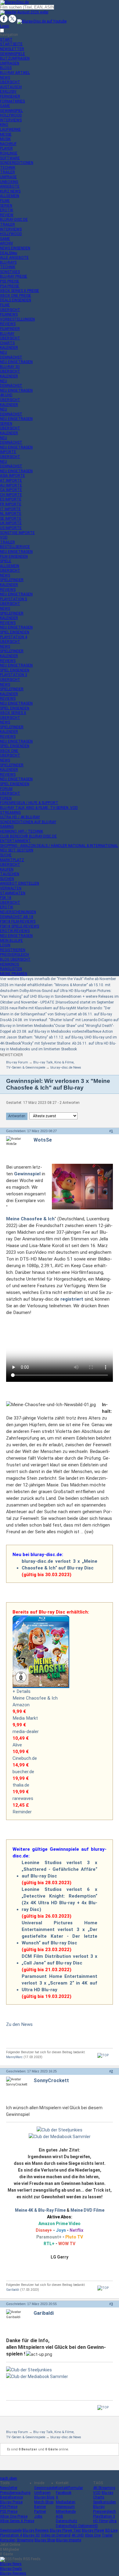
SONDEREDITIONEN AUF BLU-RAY (28, 822)
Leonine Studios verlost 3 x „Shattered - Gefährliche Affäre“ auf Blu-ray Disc (60, 1869)
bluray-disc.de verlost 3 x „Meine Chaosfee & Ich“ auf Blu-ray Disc (60, 1565)
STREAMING (10, 813)
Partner (40, 2512)
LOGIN (5, 945)
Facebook (64, 2493)
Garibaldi (13, 2290)
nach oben (9, 2478)
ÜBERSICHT (10, 82)
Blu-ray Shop (45, 2540)
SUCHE (6, 855)
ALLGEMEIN (10, 196)
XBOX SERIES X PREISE (20, 291)
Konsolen (8, 2540)
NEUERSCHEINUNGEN (18, 912)
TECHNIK (8, 168)
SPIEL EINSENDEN (15, 632)
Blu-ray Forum (17, 1062)
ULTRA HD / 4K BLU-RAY (20, 817)
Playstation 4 (11, 2535)
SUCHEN (7, 879)
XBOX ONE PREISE (16, 296)
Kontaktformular (69, 2488)
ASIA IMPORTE (13, 476)
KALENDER (9, 348)
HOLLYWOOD (11, 115)
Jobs (38, 2516)
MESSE (6, 134)
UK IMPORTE (11, 523)
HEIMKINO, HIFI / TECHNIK (22, 831)
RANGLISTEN (11, 969)
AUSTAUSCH (11, 87)
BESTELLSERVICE (15, 547)
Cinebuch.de (25, 1758)
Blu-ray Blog (44, 2497)
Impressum (65, 2507)
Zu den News (19, 2024)
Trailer (107, 2535)
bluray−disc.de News (66, 1068)
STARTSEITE (11, 44)
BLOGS (6, 68)
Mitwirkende (66, 2512)
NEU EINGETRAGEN (16, 362)
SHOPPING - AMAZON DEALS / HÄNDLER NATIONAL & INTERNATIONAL (59, 846)
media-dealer (26, 1732)
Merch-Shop (44, 2502)
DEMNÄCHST (11, 357)
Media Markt (25, 1718)
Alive (17, 1745)
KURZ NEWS (10, 191)
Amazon (21, 1705)
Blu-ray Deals (11, 2569)
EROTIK (7, 210)
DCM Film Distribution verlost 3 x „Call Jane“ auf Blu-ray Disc (60, 1960)
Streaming (25, 2540)
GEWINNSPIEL (11, 111)
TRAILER (7, 172)
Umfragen (42, 2493)
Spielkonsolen (105, 2502)
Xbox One (93, 2535)
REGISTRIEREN (13, 950)
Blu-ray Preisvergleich (105, 2509)
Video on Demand (56, 2535)
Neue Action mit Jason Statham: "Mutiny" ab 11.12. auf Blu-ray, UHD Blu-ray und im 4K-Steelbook (58, 1037)
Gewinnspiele (45, 2488)
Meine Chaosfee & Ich (35, 1698)
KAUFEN (7, 869)
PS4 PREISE (10, 286)
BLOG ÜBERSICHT (15, 959)
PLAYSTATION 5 (14, 599)
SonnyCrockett (51, 2080)
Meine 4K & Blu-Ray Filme (40, 2210)
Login (5, 26)
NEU (4, 352)
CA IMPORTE (11, 490)
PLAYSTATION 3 (14, 675)
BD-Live (111, 2530)
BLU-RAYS (8, 262)
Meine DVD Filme (87, 2210)
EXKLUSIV (8, 92)
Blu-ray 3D (31, 2535)
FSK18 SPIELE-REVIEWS (20, 926)
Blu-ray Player (93, 2530)
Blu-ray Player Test (65, 2530)
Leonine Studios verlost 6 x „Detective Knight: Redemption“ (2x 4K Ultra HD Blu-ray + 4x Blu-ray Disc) (60, 1899)
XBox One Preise (14, 2516)
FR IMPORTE (11, 504)
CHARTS (7, 343)
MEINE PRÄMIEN (14, 974)
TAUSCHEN (10, 874)
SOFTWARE (10, 158)
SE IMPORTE (11, 518)
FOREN (6, 798)
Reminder (22, 1812)
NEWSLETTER (12, 49)
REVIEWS (8, 324)
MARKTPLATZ (12, 860)
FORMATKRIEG (13, 101)
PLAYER (6, 148)
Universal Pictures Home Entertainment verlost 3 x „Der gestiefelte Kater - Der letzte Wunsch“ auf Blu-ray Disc (60, 1933)
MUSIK (5, 139)
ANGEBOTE (10, 186)
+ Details (22, 1691)
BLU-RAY (7, 334)
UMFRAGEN (10, 63)
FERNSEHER (10, 96)
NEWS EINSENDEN (15, 248)
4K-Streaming (104, 2488)
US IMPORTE (11, 528)
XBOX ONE (9, 751)
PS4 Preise (9, 2507)
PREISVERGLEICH (14, 955)
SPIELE (6, 561)
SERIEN (6, 206)
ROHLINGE (9, 153)
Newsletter (9, 2488)
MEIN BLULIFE (11, 941)
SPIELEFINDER (12, 580)
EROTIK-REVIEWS (15, 931)
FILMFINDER (10, 329)
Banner (40, 2507)
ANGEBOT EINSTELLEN (20, 883)
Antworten (17, 1116)
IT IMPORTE (10, 509)
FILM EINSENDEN (14, 556)
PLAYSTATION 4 (14, 637)
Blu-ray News (11, 2564)
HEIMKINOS (9, 964)
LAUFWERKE (10, 130)
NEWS (5, 78)
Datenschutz (67, 2521)
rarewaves (23, 1798)
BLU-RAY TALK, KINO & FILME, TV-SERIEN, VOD (39, 808)
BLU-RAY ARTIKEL (15, 73)
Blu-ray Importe (69, 2540)
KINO (4, 125)
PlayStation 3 (104, 2516)
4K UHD (78, 2535)
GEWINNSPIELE (13, 54)
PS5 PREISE (10, 281)
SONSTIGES (10, 272)
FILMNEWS (9, 314)
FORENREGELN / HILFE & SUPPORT (29, 803)
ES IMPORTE (11, 499)
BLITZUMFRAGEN (15, 58)
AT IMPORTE (11, 480)
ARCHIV (7, 243)
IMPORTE (8, 452)
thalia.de (21, 1785)
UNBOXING (9, 182)
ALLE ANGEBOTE (14, 258)
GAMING (7, 827)
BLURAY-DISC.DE (14, 220)
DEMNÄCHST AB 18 (17, 917)
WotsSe (43, 1140)
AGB (60, 2516)
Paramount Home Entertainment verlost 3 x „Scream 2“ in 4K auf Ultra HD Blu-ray (60, 1983)
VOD (4, 537)
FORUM (6, 789)
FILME (5, 201)
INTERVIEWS (11, 120)
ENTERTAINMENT (15, 841)
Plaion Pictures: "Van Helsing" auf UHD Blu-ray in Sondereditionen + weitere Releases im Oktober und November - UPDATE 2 (59, 997)
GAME (5, 106)
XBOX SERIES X (13, 713)
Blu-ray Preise (11, 2502)
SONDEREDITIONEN (17, 163)
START (6, 40)
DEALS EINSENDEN (16, 300)
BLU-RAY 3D (10, 367)
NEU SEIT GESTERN (17, 850)
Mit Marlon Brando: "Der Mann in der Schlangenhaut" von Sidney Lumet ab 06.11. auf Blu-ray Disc (56, 1014)
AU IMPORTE (11, 485)
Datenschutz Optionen (74, 2526)
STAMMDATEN (13, 893)
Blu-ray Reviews (36, 2530)
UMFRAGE (8, 177)
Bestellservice (11, 2497)
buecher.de (23, 1772)
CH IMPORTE (11, 495)
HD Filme (100, 2521)
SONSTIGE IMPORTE (17, 533)
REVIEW (7, 215)
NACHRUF (8, 144)
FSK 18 (6, 898)
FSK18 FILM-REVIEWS (18, 921)
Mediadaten (66, 2502)
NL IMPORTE (11, 514)
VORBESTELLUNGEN (17, 319)
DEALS (9, 253)
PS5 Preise (9, 2512)
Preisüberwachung (15, 2493)
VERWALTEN (11, 888)
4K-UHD (6, 395)
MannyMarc (14, 2057)
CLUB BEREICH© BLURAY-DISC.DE (28, 836)
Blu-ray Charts (103, 2495)
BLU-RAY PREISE (14, 276)
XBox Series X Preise (17, 2521)
